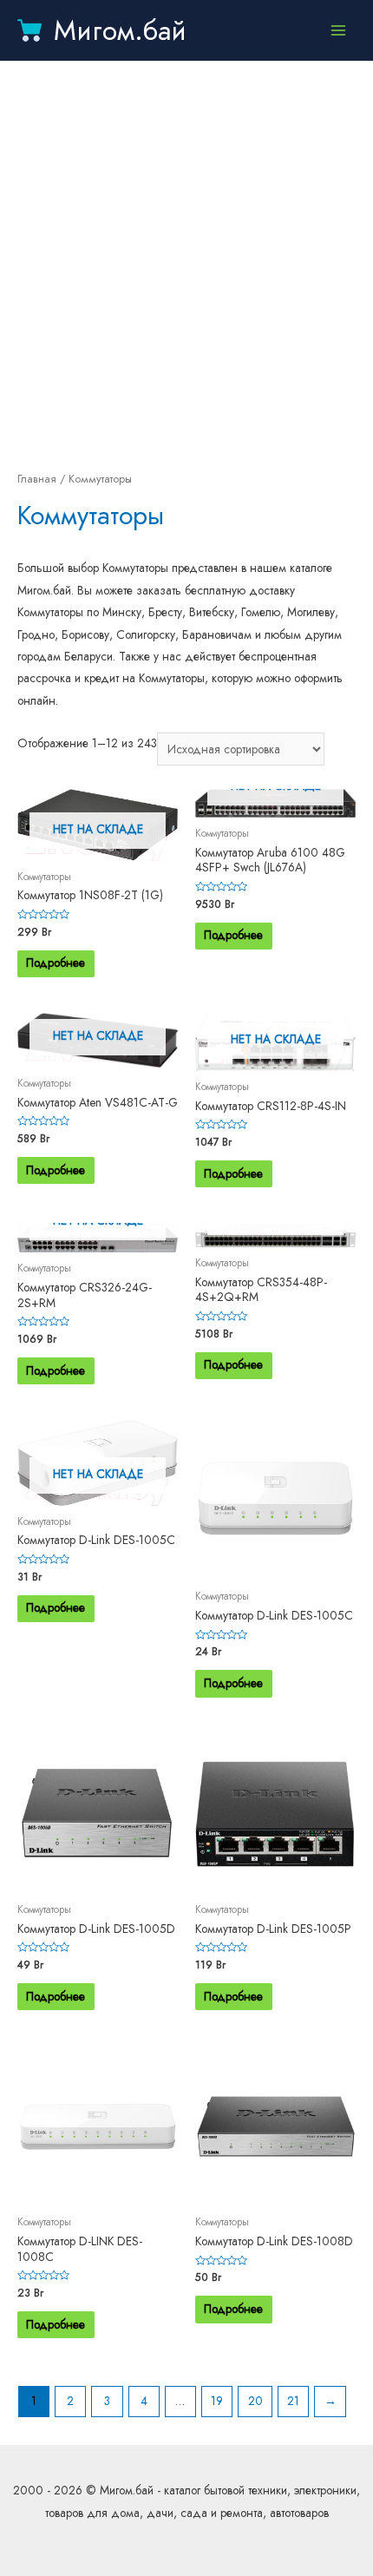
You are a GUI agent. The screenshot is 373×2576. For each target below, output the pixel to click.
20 (255, 2401)
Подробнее (56, 963)
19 (217, 2401)
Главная (37, 479)
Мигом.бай (120, 30)
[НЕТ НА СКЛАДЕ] (275, 1235)
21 (293, 2401)
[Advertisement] (186, 265)
